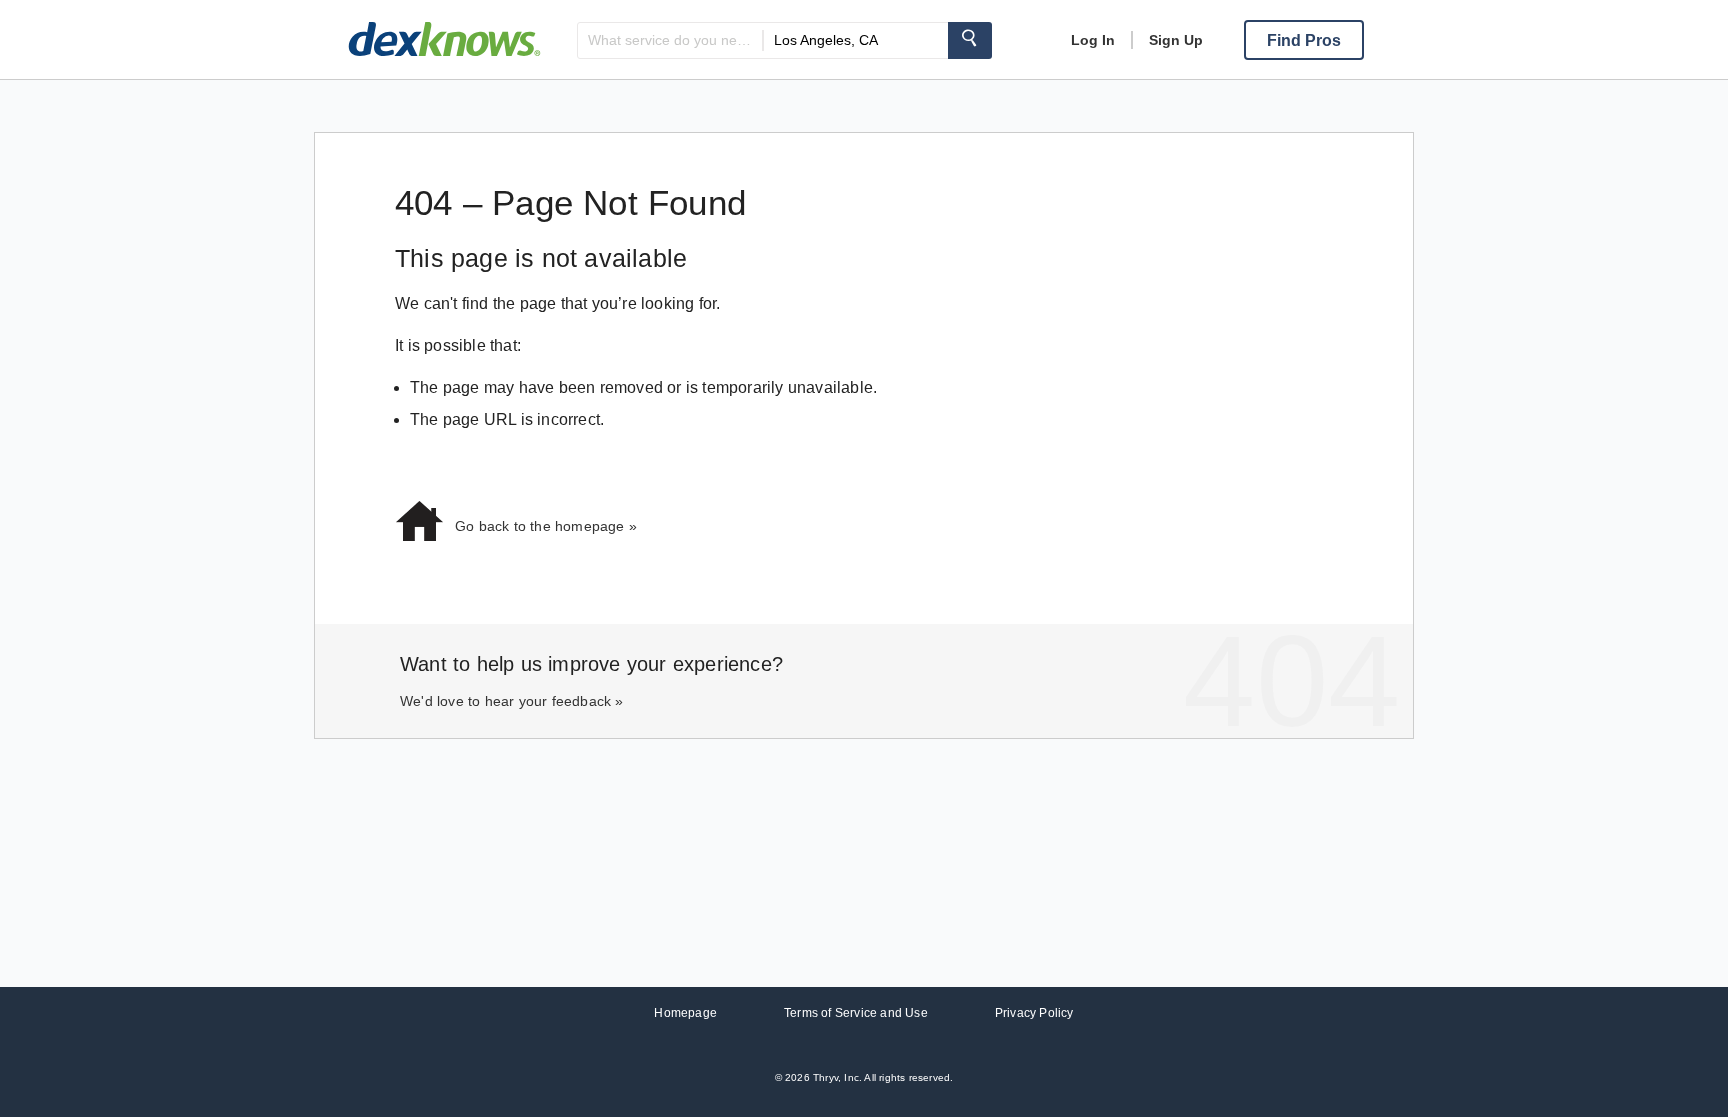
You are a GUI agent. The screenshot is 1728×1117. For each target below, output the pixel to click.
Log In (1093, 40)
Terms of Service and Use (856, 1013)
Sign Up (1176, 40)
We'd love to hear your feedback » (512, 701)
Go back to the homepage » (546, 526)
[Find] (970, 40)
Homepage (685, 1013)
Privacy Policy (1034, 1013)
